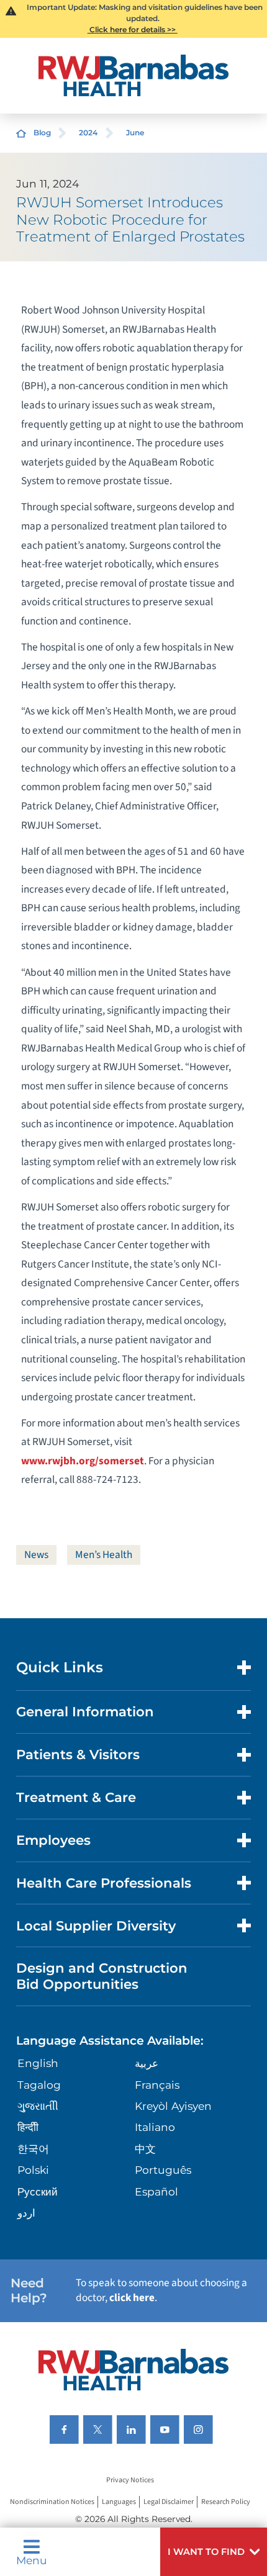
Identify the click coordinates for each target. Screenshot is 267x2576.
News (36, 1555)
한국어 (33, 2149)
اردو (26, 2213)
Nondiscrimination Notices (52, 2502)
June (135, 133)
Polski (33, 2170)
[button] (214, 2552)
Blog (42, 133)
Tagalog (39, 2085)
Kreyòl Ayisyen (173, 2106)
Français (157, 2085)
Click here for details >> (133, 29)
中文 (145, 2149)
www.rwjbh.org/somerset (83, 1461)
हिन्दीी (28, 2127)
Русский (38, 2191)
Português (163, 2170)
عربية (147, 2063)
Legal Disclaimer (169, 2502)
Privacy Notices (130, 2480)
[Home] (133, 75)
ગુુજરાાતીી (38, 2106)
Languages (119, 2502)
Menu (32, 2560)
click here (132, 2298)
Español (156, 2191)
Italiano (155, 2127)
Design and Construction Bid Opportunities (102, 1975)
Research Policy (226, 2502)
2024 (88, 133)
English (38, 2063)
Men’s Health (104, 1555)
